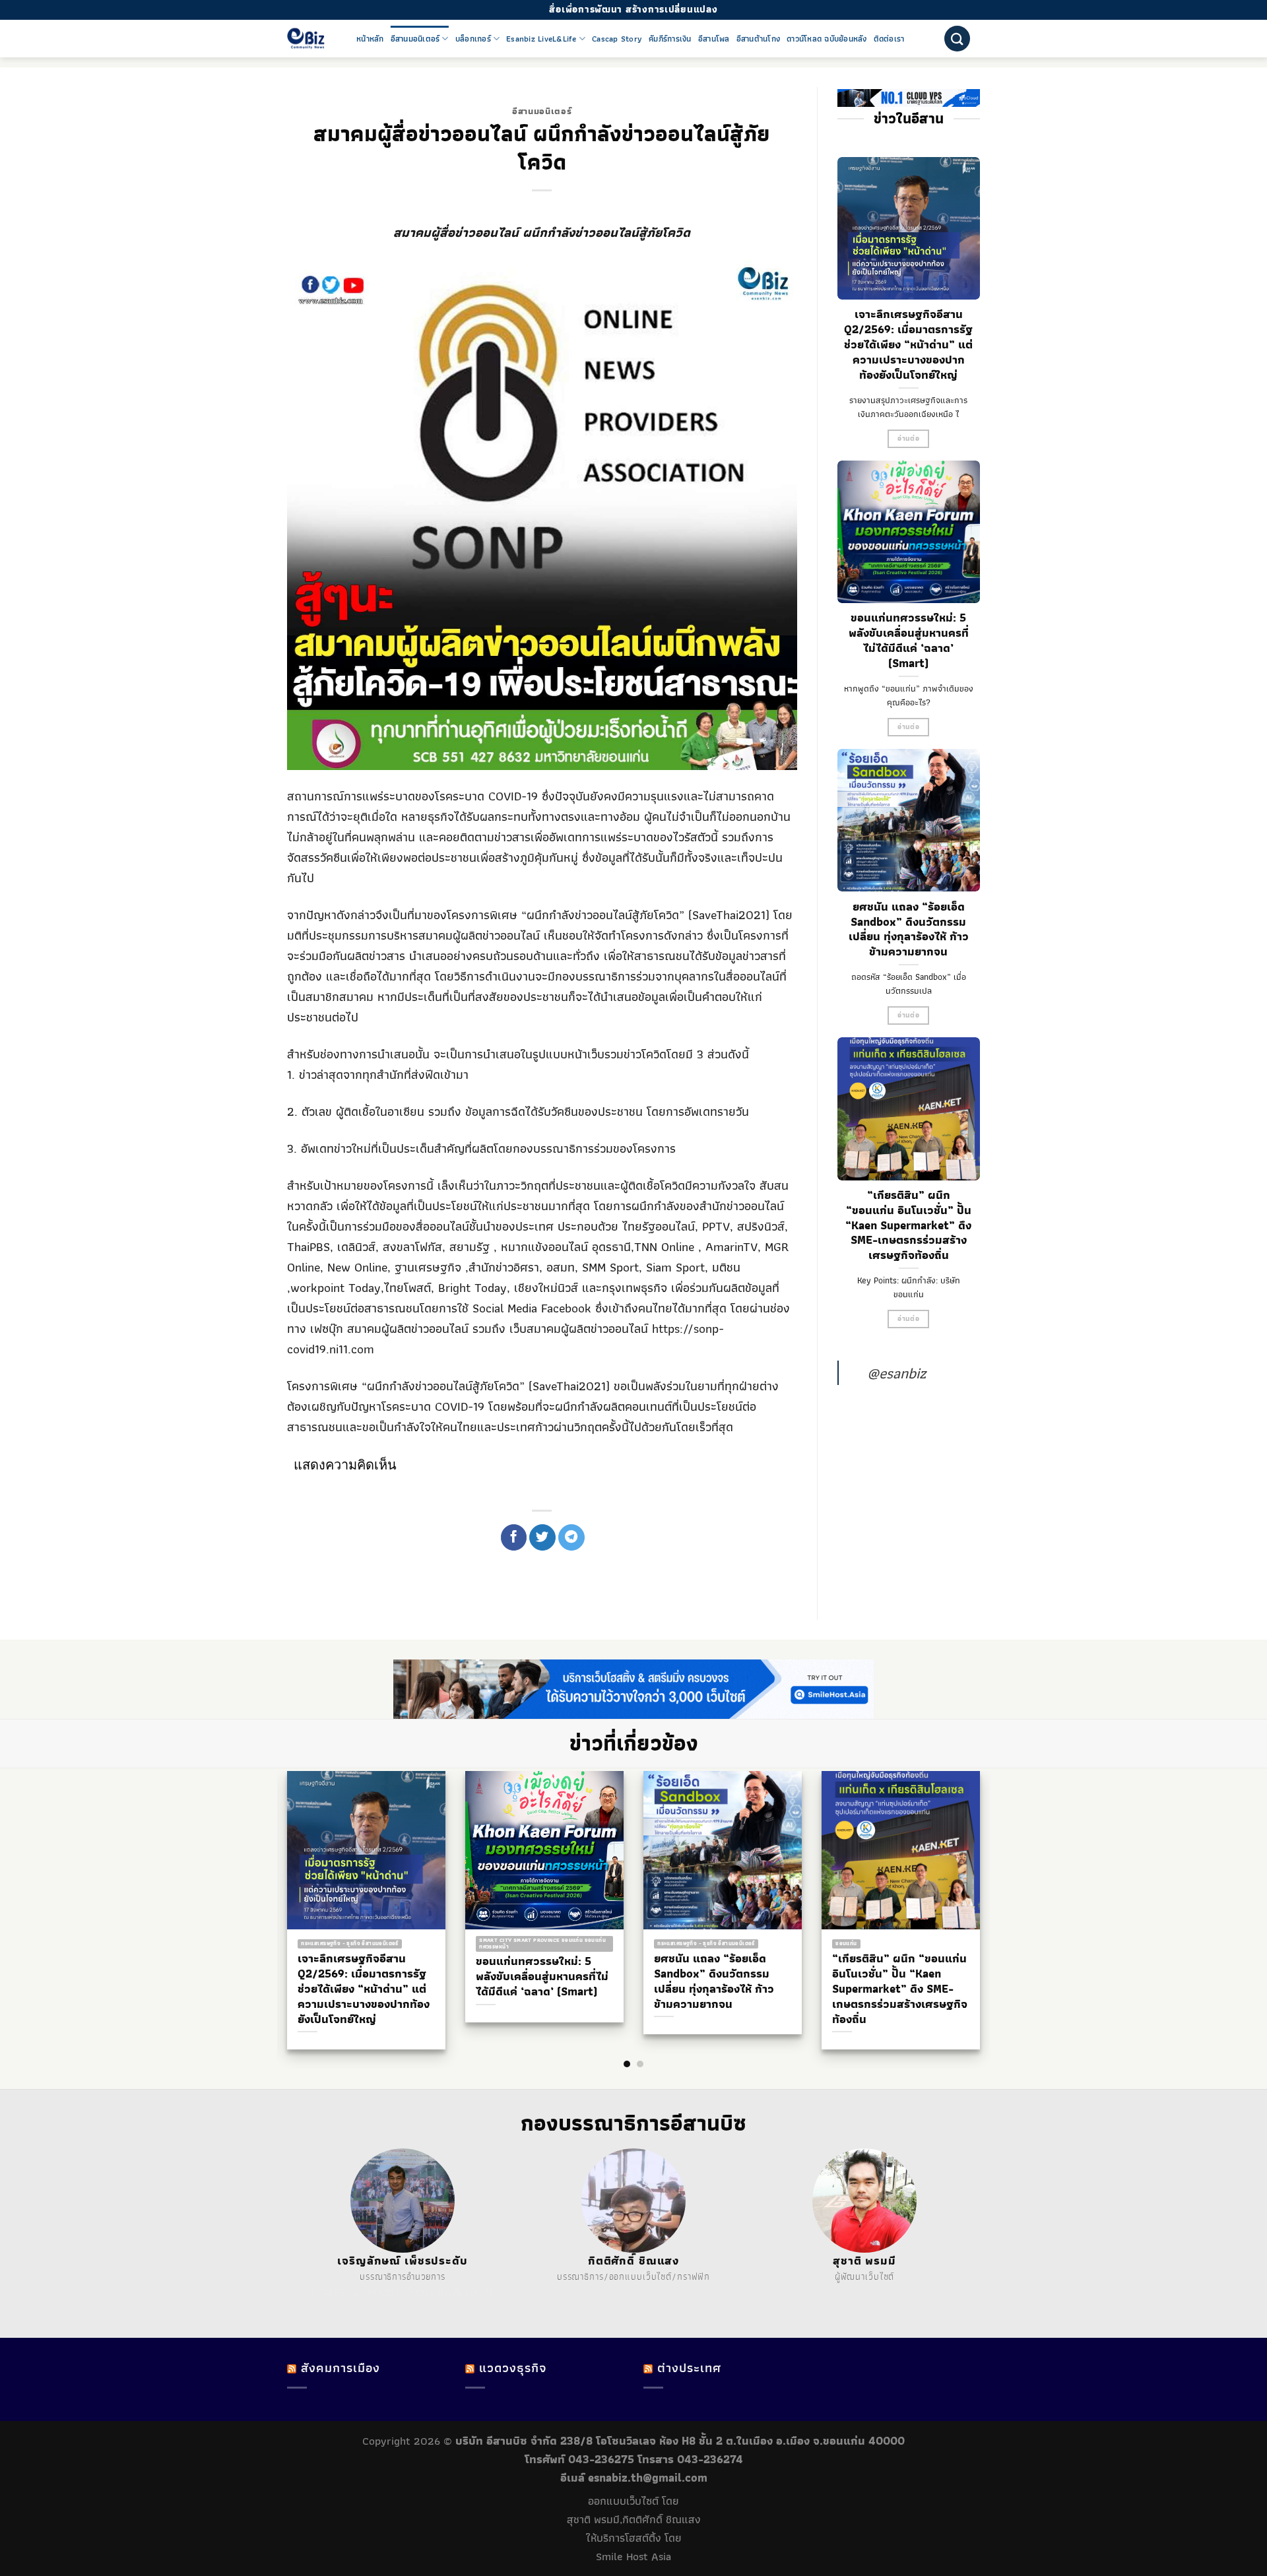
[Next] (990, 1884)
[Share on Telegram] (571, 1537)
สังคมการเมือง (341, 2368)
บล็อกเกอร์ (473, 39)
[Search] (957, 39)
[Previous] (277, 1884)
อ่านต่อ (908, 438)
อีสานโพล (714, 39)
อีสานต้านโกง (759, 39)
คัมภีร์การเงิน (670, 39)
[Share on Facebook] (514, 1537)
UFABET (329, 2292)
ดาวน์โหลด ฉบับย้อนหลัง (827, 39)
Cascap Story (617, 39)
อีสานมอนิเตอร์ (415, 39)
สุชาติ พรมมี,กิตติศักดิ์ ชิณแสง (634, 2519)
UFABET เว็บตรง (401, 2292)
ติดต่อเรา (889, 39)
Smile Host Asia (633, 2556)
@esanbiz (896, 1373)
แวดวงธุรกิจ (513, 2368)
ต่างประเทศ (689, 2368)
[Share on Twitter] (542, 1537)
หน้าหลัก (370, 39)
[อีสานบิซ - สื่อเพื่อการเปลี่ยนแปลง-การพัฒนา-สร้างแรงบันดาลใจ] (312, 39)
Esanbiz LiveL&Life (541, 39)
